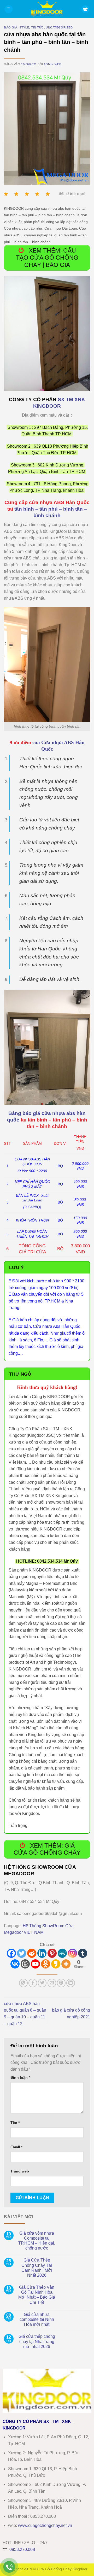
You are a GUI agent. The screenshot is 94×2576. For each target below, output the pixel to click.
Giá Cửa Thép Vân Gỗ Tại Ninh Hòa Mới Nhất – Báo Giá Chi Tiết (37, 2295)
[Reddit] (32, 1953)
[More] (66, 1964)
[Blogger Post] (25, 1964)
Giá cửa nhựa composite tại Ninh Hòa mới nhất (37, 2319)
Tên (15, 2123)
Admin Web (52, 64)
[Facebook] (11, 1953)
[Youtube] (35, 1964)
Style (24, 27)
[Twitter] (22, 1953)
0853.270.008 (22, 2549)
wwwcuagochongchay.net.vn (45, 2525)
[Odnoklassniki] (46, 1964)
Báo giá (11, 27)
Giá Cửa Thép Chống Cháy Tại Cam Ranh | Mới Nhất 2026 (37, 2268)
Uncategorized (59, 27)
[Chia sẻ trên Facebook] (33, 1983)
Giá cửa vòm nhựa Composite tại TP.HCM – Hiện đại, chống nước (37, 2241)
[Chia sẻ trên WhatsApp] (23, 1983)
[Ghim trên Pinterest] (61, 1983)
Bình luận (20, 2077)
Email (16, 2147)
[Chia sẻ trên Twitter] (42, 1983)
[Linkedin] (42, 1953)
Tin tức (37, 27)
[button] (9, 9)
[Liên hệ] (9, 2567)
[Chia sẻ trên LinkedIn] (71, 1983)
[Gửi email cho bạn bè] (52, 1983)
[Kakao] (56, 1964)
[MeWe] (62, 1953)
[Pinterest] (52, 1953)
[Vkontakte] (15, 1964)
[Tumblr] (83, 1953)
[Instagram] (72, 1953)
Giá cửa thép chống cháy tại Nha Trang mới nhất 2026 (37, 2341)
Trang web (20, 2171)
